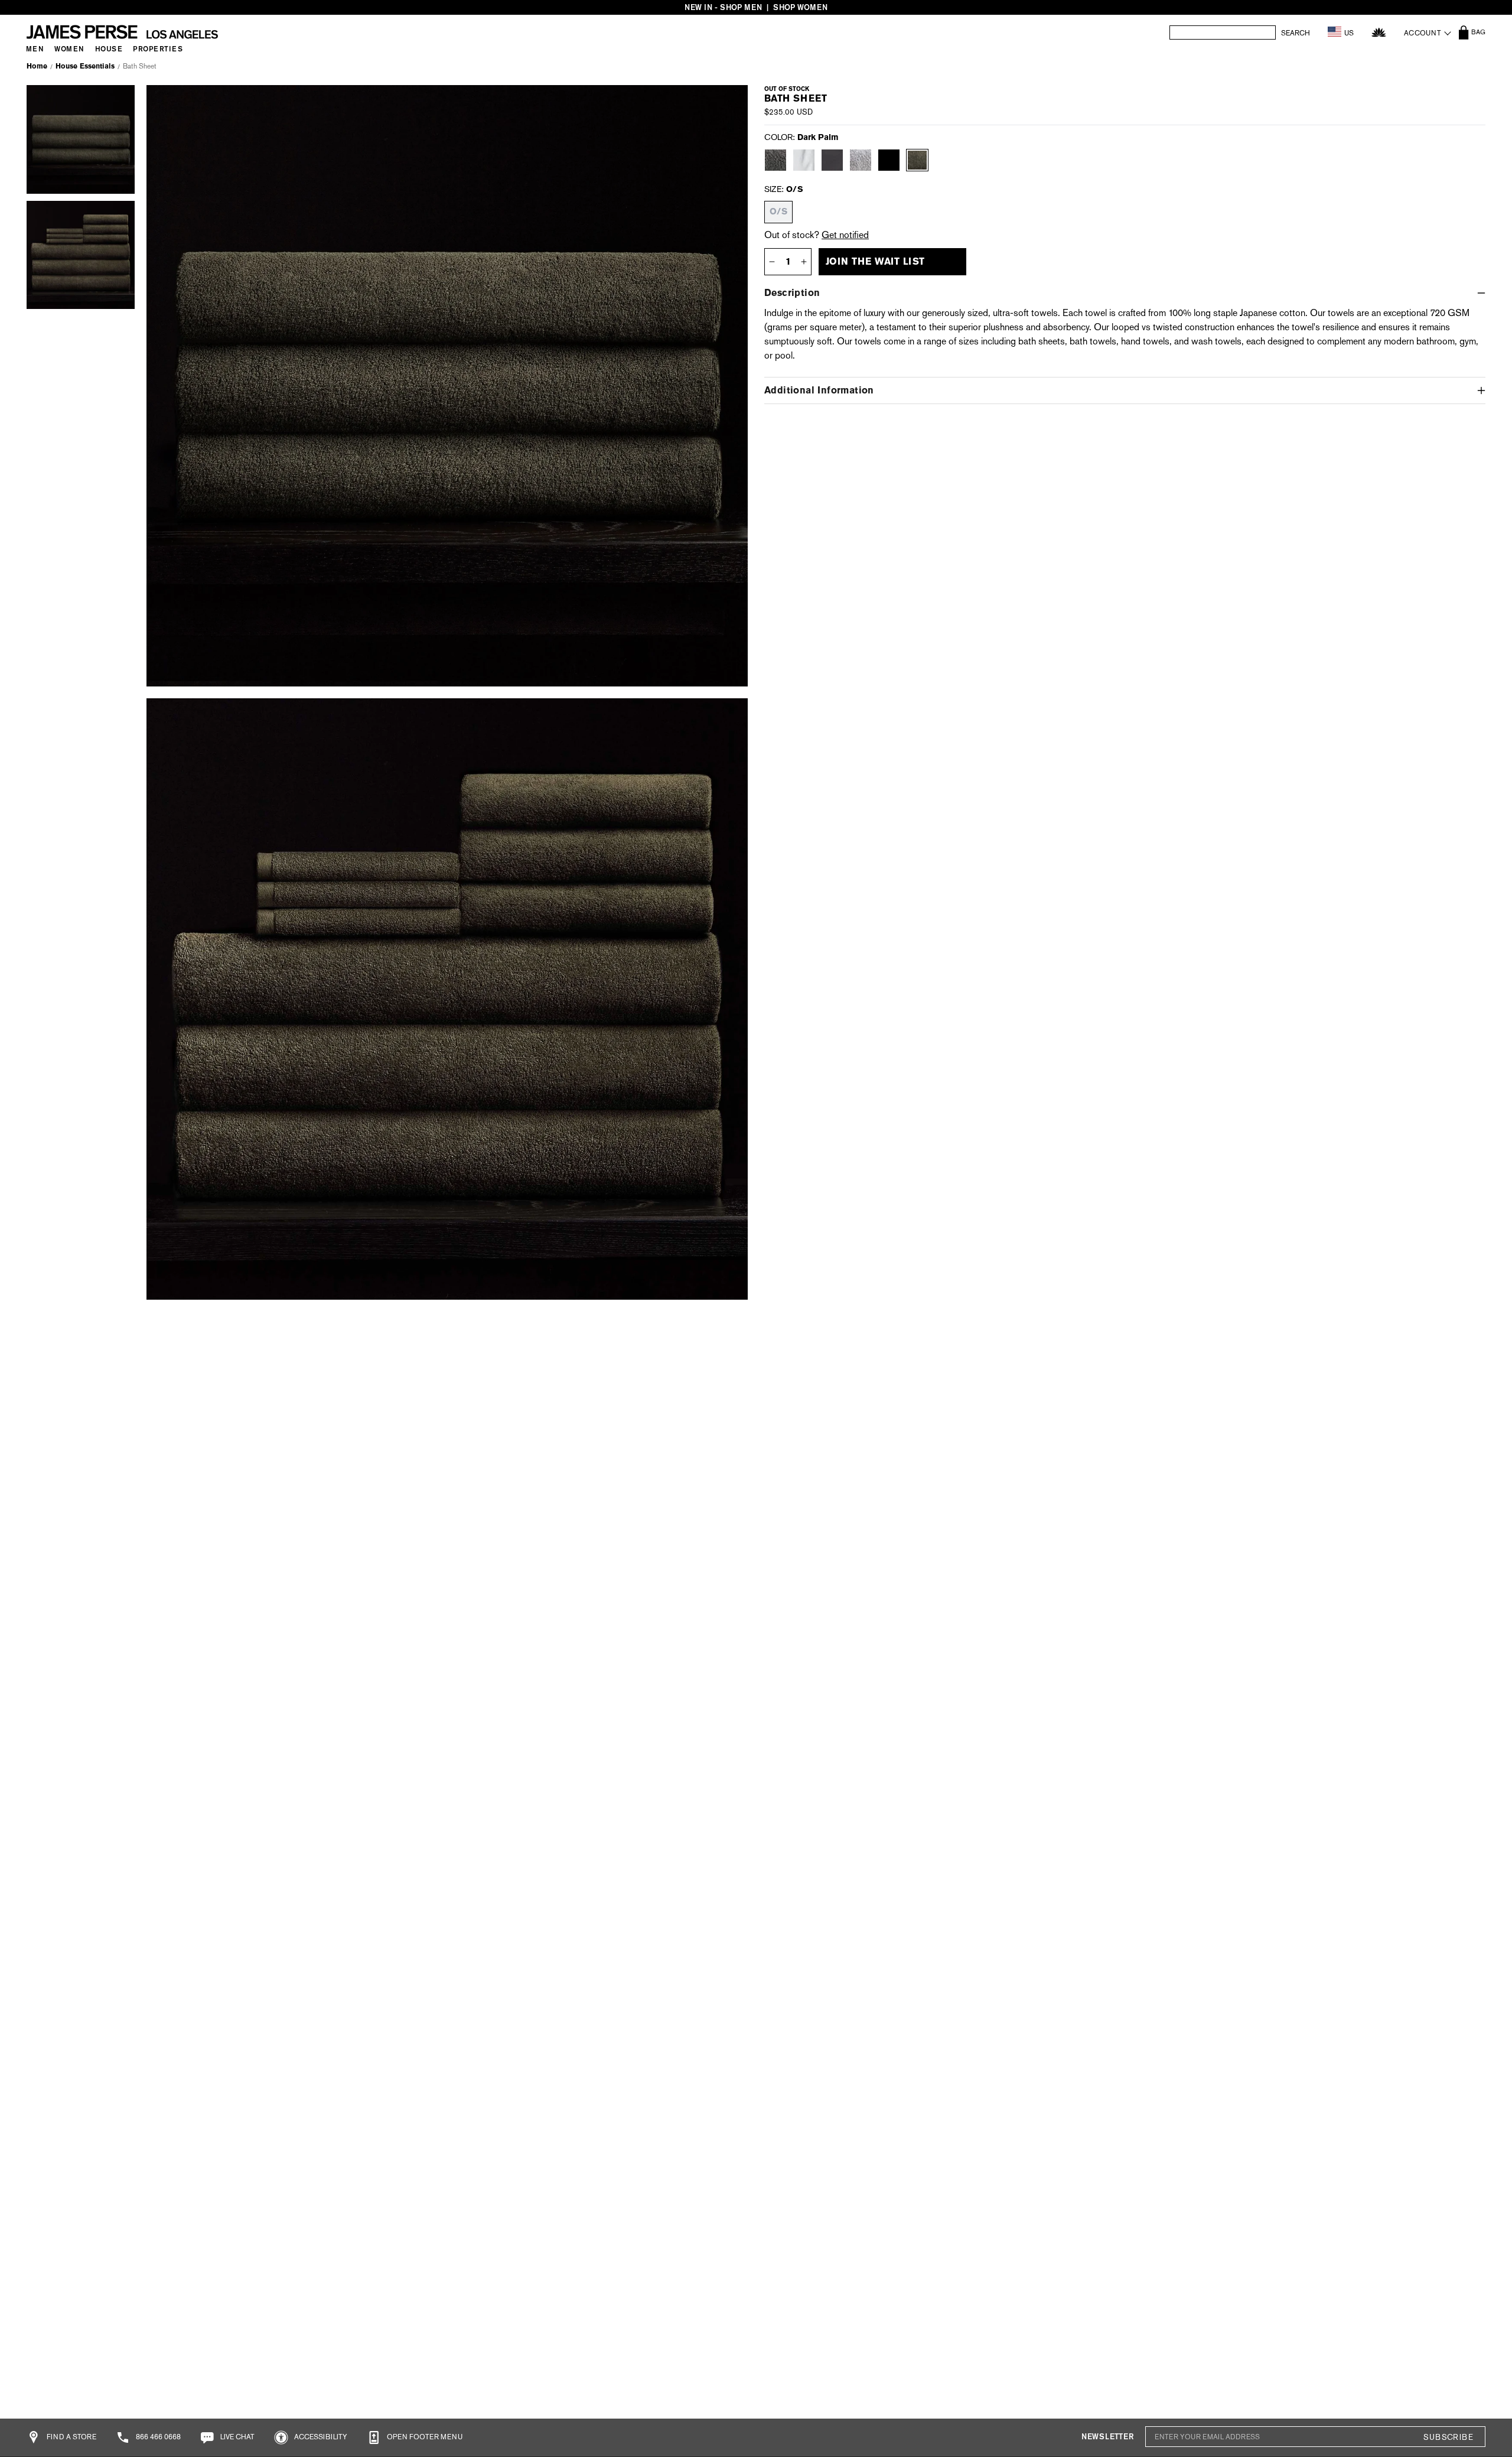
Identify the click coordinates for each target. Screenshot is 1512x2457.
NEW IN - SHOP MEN (723, 7)
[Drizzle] (861, 160)
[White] (804, 160)
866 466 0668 (157, 2437)
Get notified (845, 235)
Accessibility (320, 2437)
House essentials (85, 66)
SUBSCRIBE (1448, 2437)
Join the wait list (875, 261)
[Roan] (775, 160)
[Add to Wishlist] (725, 102)
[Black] (889, 160)
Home (37, 66)
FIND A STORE (71, 2437)
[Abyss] (832, 160)
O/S (778, 212)
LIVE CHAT (237, 2437)
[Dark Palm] (917, 160)
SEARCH (1296, 33)
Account (1423, 33)
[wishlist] (1379, 32)
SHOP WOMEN (800, 7)
